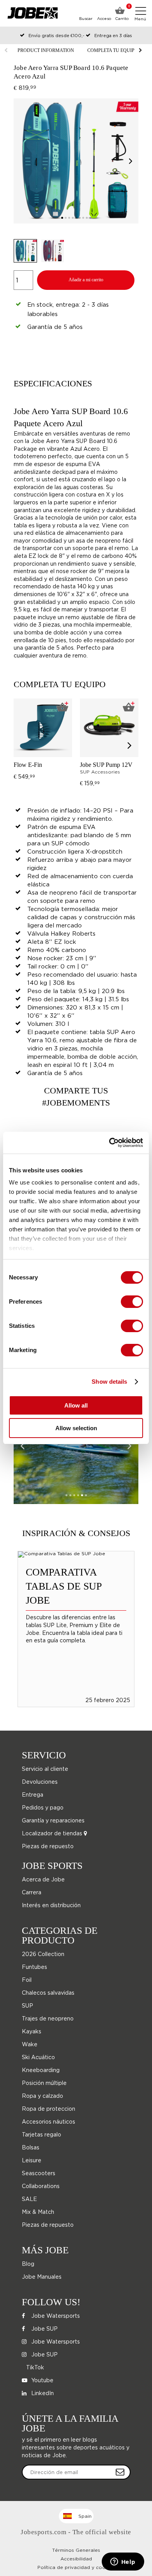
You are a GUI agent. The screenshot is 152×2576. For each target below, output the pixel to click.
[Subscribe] (120, 2472)
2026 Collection (43, 1954)
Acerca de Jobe (43, 1879)
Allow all (76, 1405)
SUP (27, 2005)
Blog (28, 2264)
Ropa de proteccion (49, 2109)
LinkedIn (42, 2393)
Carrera (32, 1892)
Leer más (76, 1602)
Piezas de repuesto (48, 1846)
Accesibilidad (76, 2559)
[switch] (132, 1302)
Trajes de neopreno (48, 2018)
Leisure (32, 2160)
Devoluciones (40, 1782)
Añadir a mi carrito (86, 280)
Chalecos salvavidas (48, 1993)
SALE (29, 2199)
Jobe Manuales (42, 2277)
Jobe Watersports (55, 2316)
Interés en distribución (51, 1905)
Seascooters (39, 2173)
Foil (27, 1980)
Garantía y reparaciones (53, 1820)
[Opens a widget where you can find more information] (123, 2562)
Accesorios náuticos (49, 2121)
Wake (30, 2044)
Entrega (33, 1794)
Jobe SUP (44, 2329)
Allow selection (76, 1428)
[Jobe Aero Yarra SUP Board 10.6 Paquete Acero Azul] (76, 1445)
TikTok (34, 2367)
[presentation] (130, 745)
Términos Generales (76, 2550)
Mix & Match (38, 2212)
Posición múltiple (44, 2083)
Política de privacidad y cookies (76, 2567)
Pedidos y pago (43, 1807)
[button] (131, 161)
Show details (109, 1382)
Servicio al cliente (45, 1769)
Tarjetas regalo (42, 2134)
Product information (46, 50)
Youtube (42, 2380)
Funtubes (34, 1967)
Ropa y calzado (42, 2096)
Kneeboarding (41, 2070)
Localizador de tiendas (53, 1833)
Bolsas (31, 2147)
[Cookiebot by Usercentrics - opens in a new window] (109, 1143)
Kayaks (32, 2031)
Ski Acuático (38, 2057)
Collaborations (41, 2186)
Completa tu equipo (113, 50)
